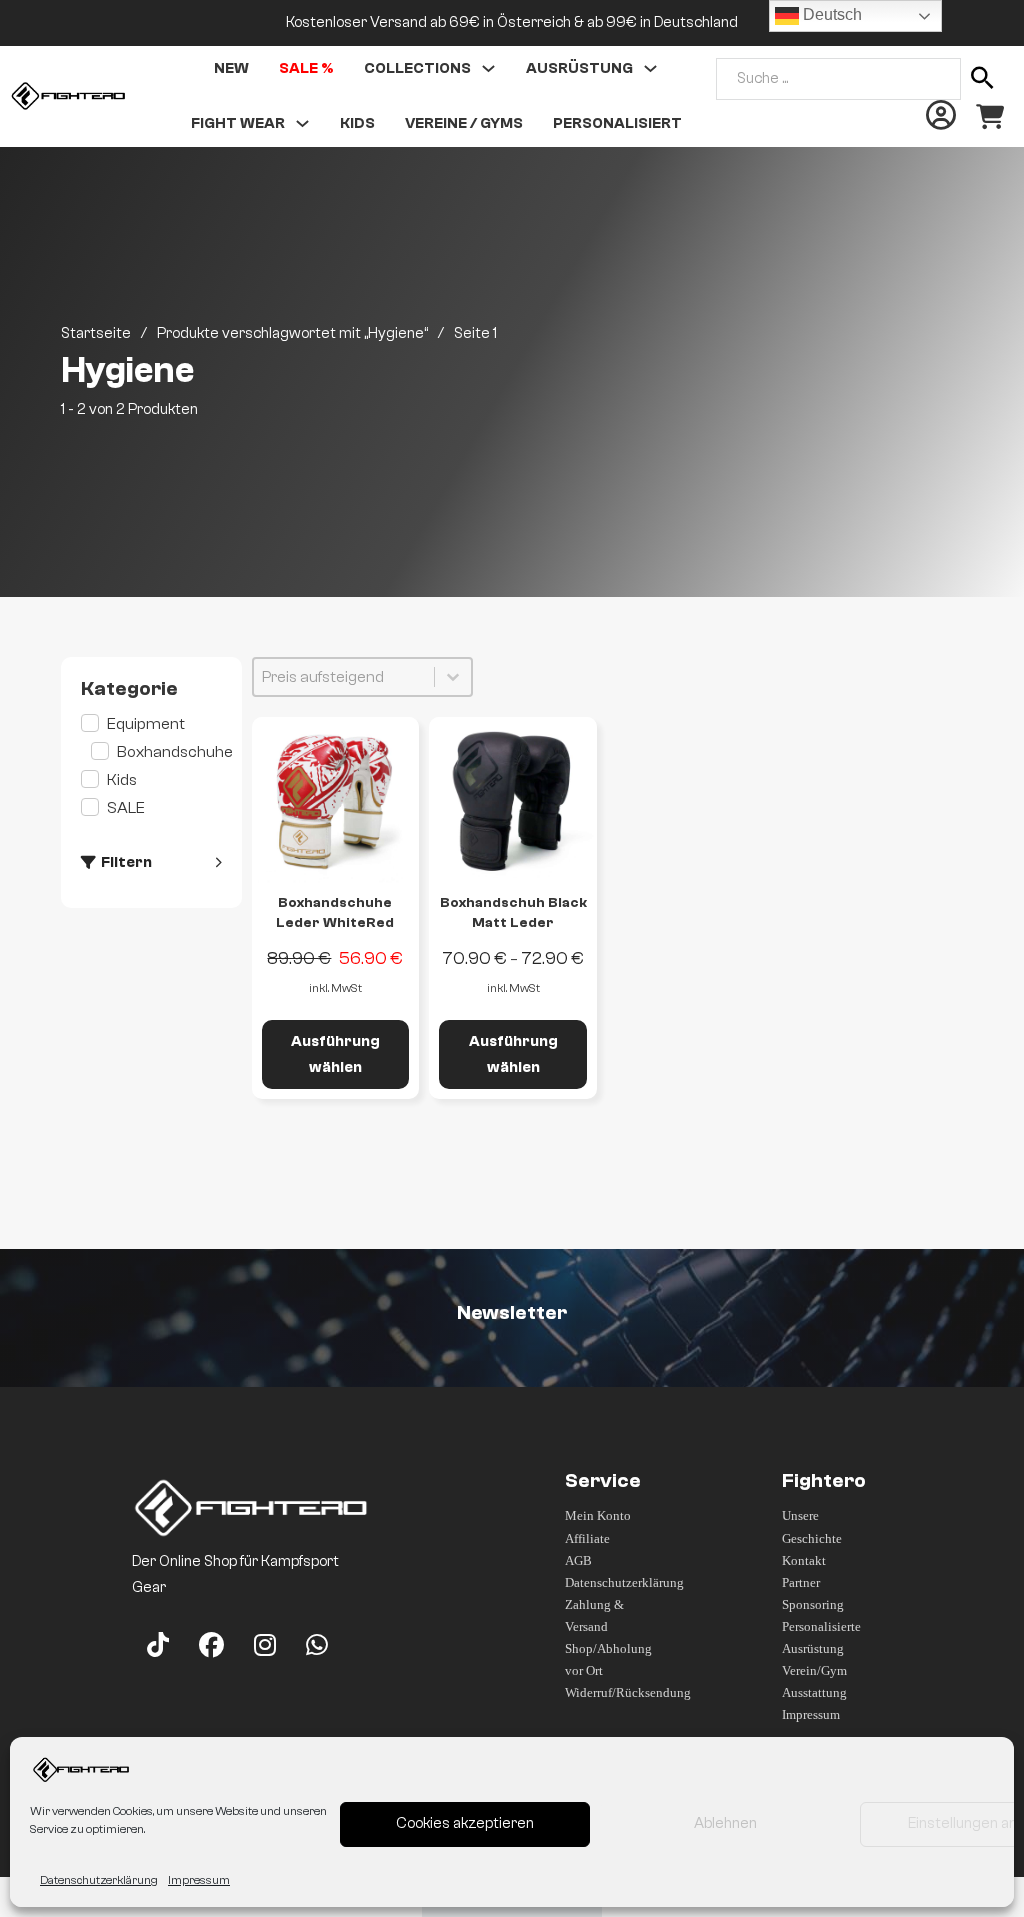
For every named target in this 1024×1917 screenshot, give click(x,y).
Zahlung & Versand (594, 1615)
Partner (801, 1582)
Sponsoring (813, 1604)
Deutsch (830, 14)
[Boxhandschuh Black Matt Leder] (513, 801)
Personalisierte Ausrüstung (821, 1637)
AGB (578, 1560)
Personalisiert (617, 123)
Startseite (96, 333)
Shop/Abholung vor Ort (608, 1659)
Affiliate (587, 1538)
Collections (417, 68)
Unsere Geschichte (812, 1526)
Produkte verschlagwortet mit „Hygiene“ (292, 333)
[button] (151, 724)
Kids (357, 123)
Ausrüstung (579, 68)
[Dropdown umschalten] (488, 68)
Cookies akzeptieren (465, 1823)
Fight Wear (238, 123)
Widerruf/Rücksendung (612, 1692)
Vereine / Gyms (464, 123)
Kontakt (804, 1560)
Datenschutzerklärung (99, 1880)
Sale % (306, 68)
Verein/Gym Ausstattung (814, 1681)
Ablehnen (725, 1823)
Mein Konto (598, 1515)
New (231, 68)
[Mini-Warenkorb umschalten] (990, 117)
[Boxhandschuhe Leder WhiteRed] (336, 801)
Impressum (199, 1880)
